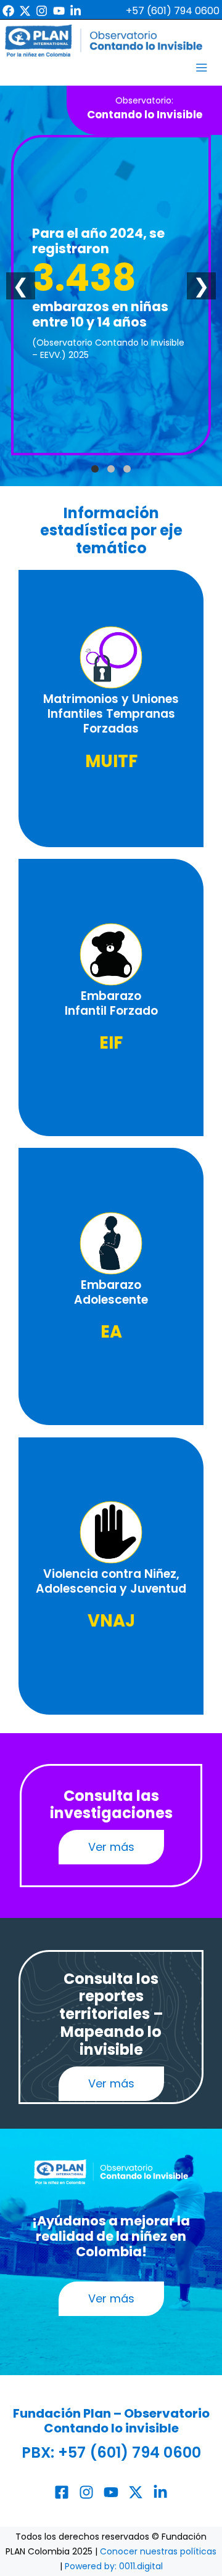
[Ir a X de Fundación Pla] (25, 11)
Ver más (111, 1847)
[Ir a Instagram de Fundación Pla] (42, 11)
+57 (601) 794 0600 (129, 2452)
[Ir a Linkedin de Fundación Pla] (76, 11)
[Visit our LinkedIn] (160, 2492)
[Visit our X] (136, 2492)
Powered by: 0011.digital (114, 2566)
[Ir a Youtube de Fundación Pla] (59, 11)
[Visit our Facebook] (62, 2492)
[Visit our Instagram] (86, 2492)
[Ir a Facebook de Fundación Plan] (8, 11)
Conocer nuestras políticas (158, 2551)
